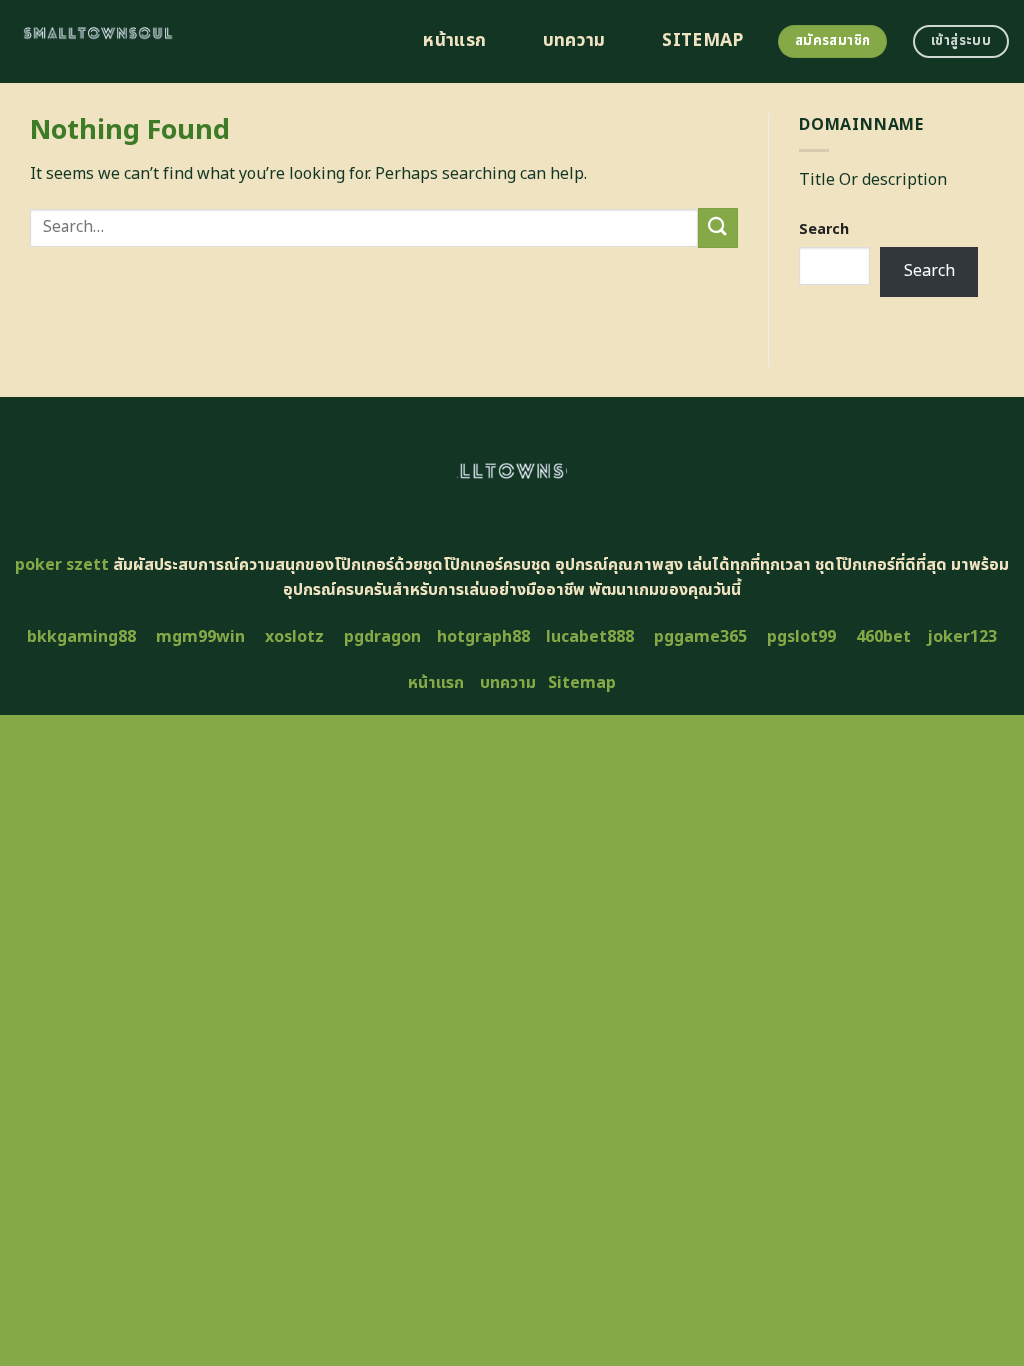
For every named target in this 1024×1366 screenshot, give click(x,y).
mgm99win (200, 637)
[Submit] (718, 227)
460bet (883, 637)
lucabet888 (590, 637)
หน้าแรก (454, 41)
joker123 (962, 637)
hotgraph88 (483, 637)
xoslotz (294, 637)
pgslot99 (801, 637)
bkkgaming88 (81, 637)
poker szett (62, 565)
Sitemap (702, 41)
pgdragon (382, 637)
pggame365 (700, 637)
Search (824, 229)
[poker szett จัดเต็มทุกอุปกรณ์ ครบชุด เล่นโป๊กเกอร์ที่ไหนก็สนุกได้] (196, 41)
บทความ (574, 41)
